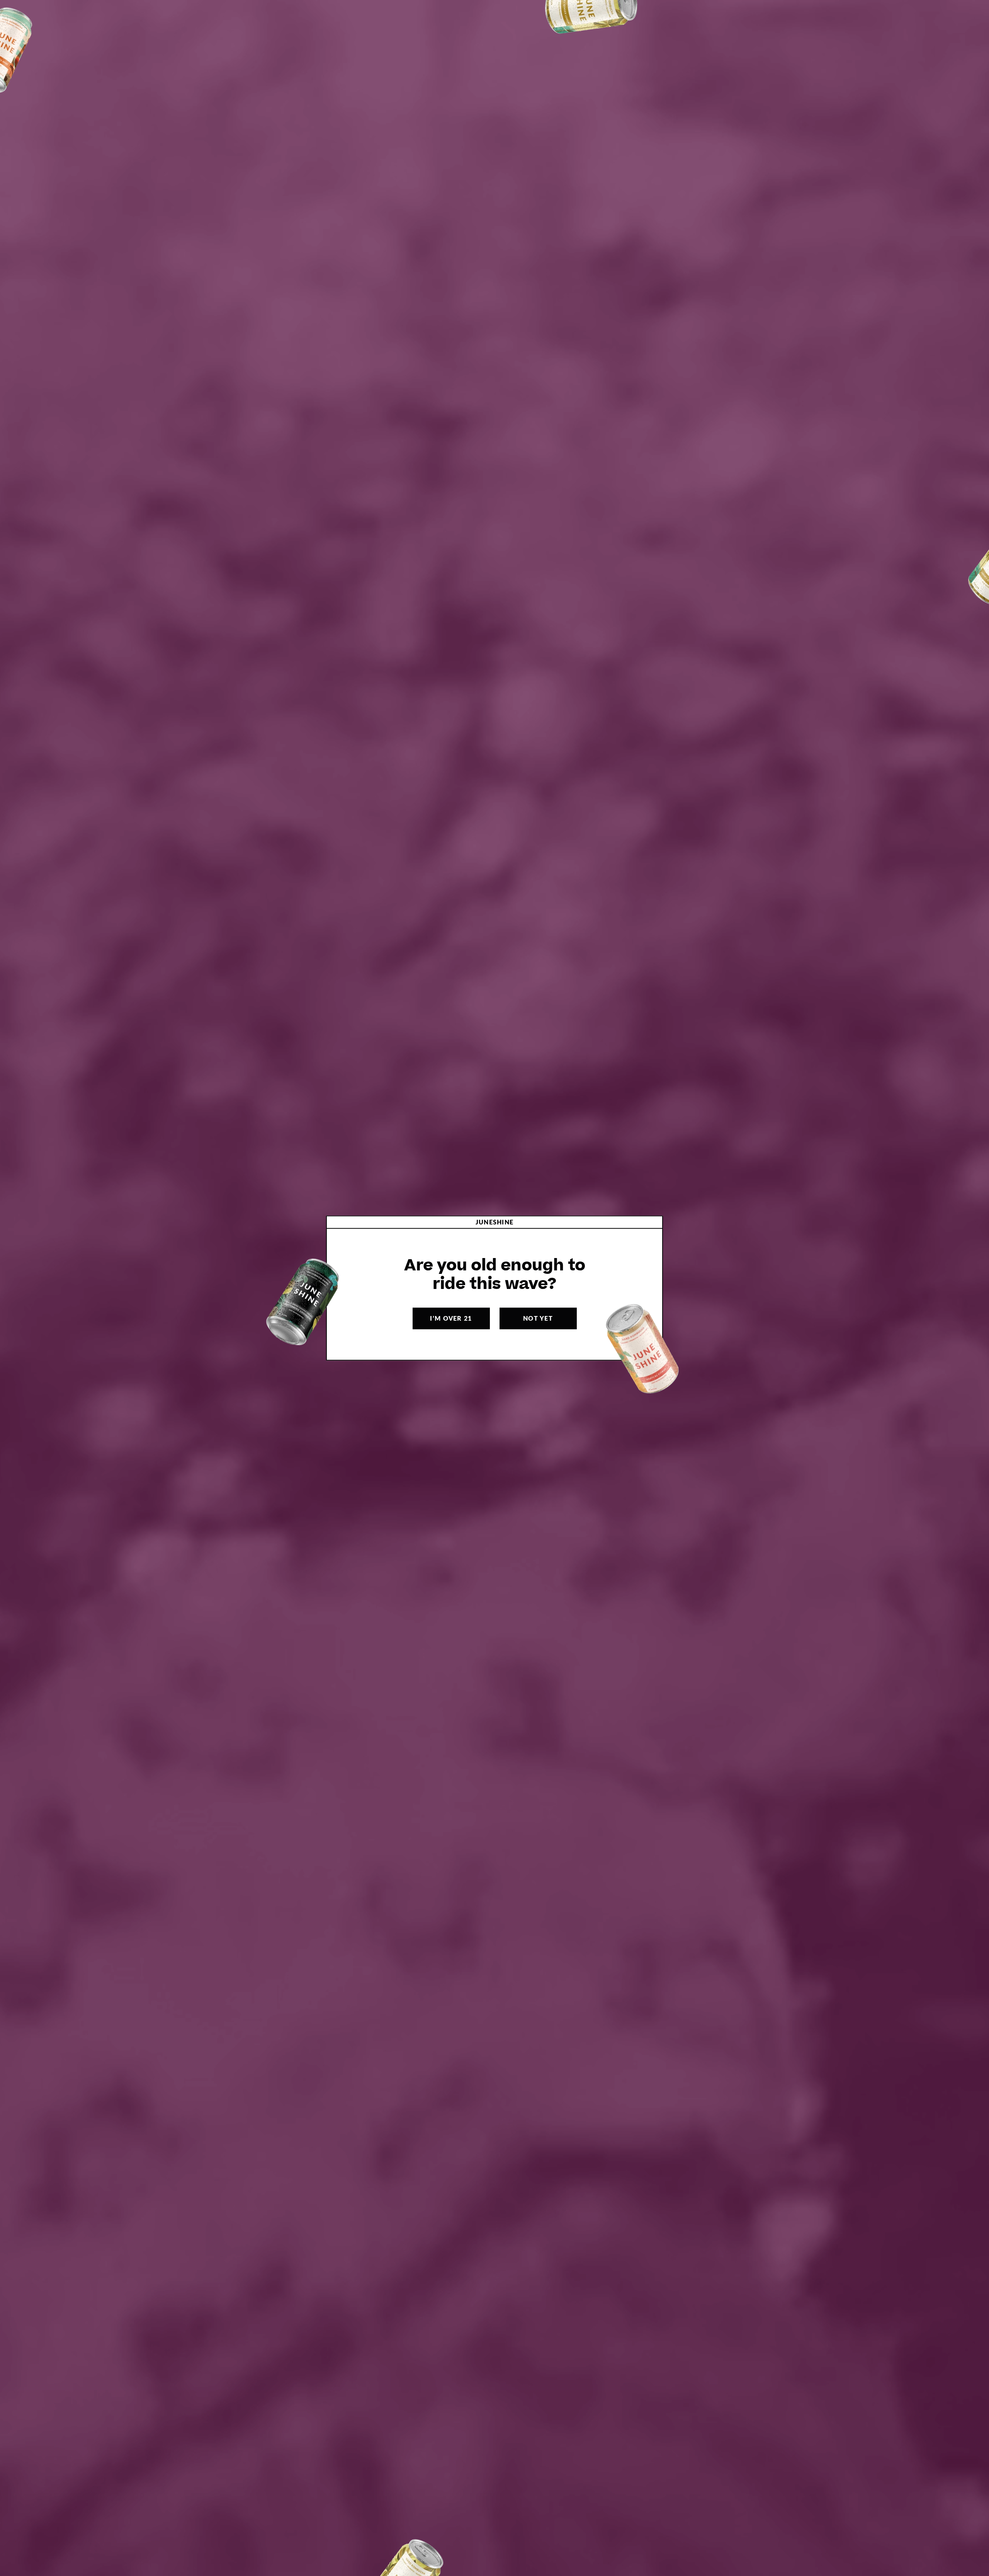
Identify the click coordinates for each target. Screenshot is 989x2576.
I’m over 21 (451, 1318)
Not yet (538, 1318)
